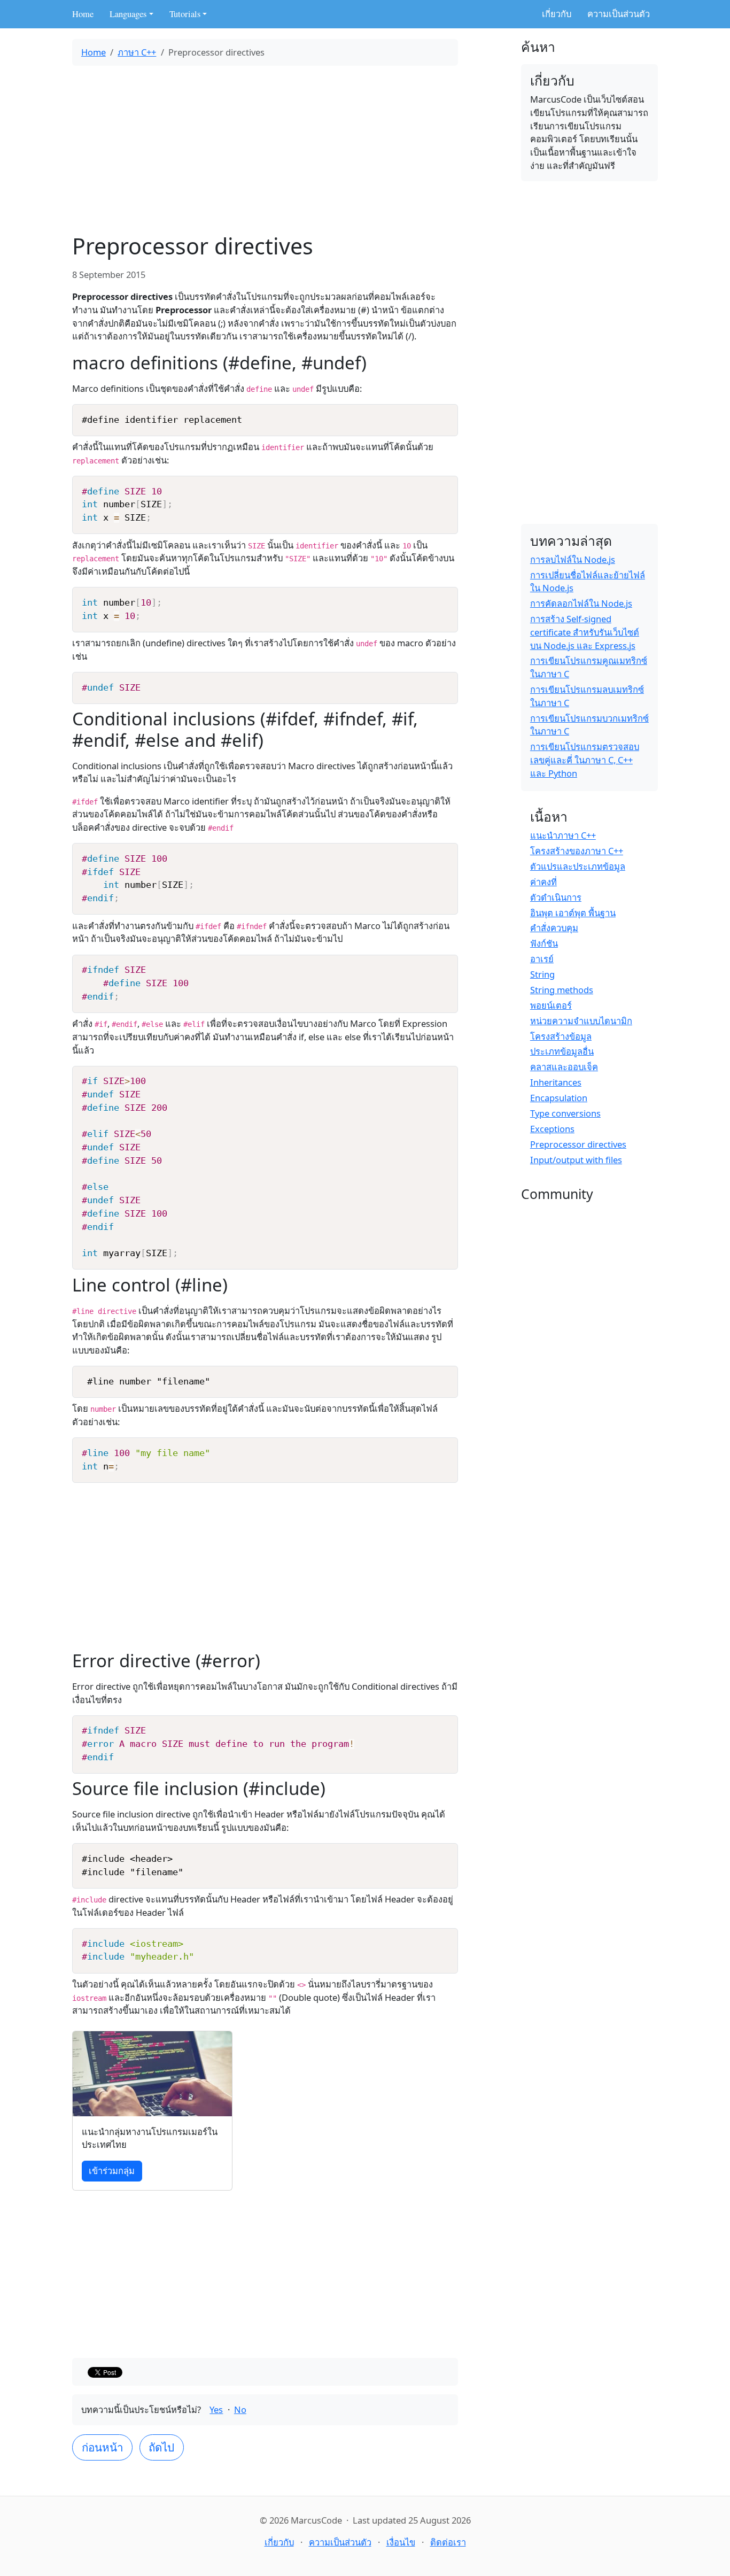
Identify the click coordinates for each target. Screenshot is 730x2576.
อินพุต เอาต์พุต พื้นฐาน (573, 913)
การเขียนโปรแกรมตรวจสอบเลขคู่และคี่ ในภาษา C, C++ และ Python (585, 760)
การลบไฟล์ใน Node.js (573, 559)
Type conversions (565, 1113)
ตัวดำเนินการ (556, 897)
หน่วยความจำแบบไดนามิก (581, 1021)
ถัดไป (161, 2447)
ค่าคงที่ (543, 882)
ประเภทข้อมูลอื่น (562, 1051)
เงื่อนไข (401, 2542)
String (542, 974)
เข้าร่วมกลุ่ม (112, 2171)
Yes (216, 2409)
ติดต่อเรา (448, 2542)
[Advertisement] (265, 149)
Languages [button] (128, 14)
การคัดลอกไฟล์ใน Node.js (581, 603)
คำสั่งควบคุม (554, 928)
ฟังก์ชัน (544, 943)
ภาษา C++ (137, 52)
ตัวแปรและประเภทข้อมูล (578, 866)
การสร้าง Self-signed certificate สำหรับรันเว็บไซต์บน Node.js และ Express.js (585, 632)
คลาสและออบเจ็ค (564, 1067)
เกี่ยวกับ (557, 14)
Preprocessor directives (578, 1144)
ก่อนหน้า (103, 2447)
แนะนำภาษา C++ (563, 835)
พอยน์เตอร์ (551, 1005)
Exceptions (552, 1129)
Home (83, 14)
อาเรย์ (542, 959)
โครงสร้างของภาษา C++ (577, 851)
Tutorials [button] (185, 14)
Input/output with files (576, 1160)
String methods (562, 990)
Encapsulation (559, 1098)
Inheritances (556, 1082)
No (240, 2409)
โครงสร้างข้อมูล (561, 1036)
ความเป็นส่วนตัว (619, 14)
